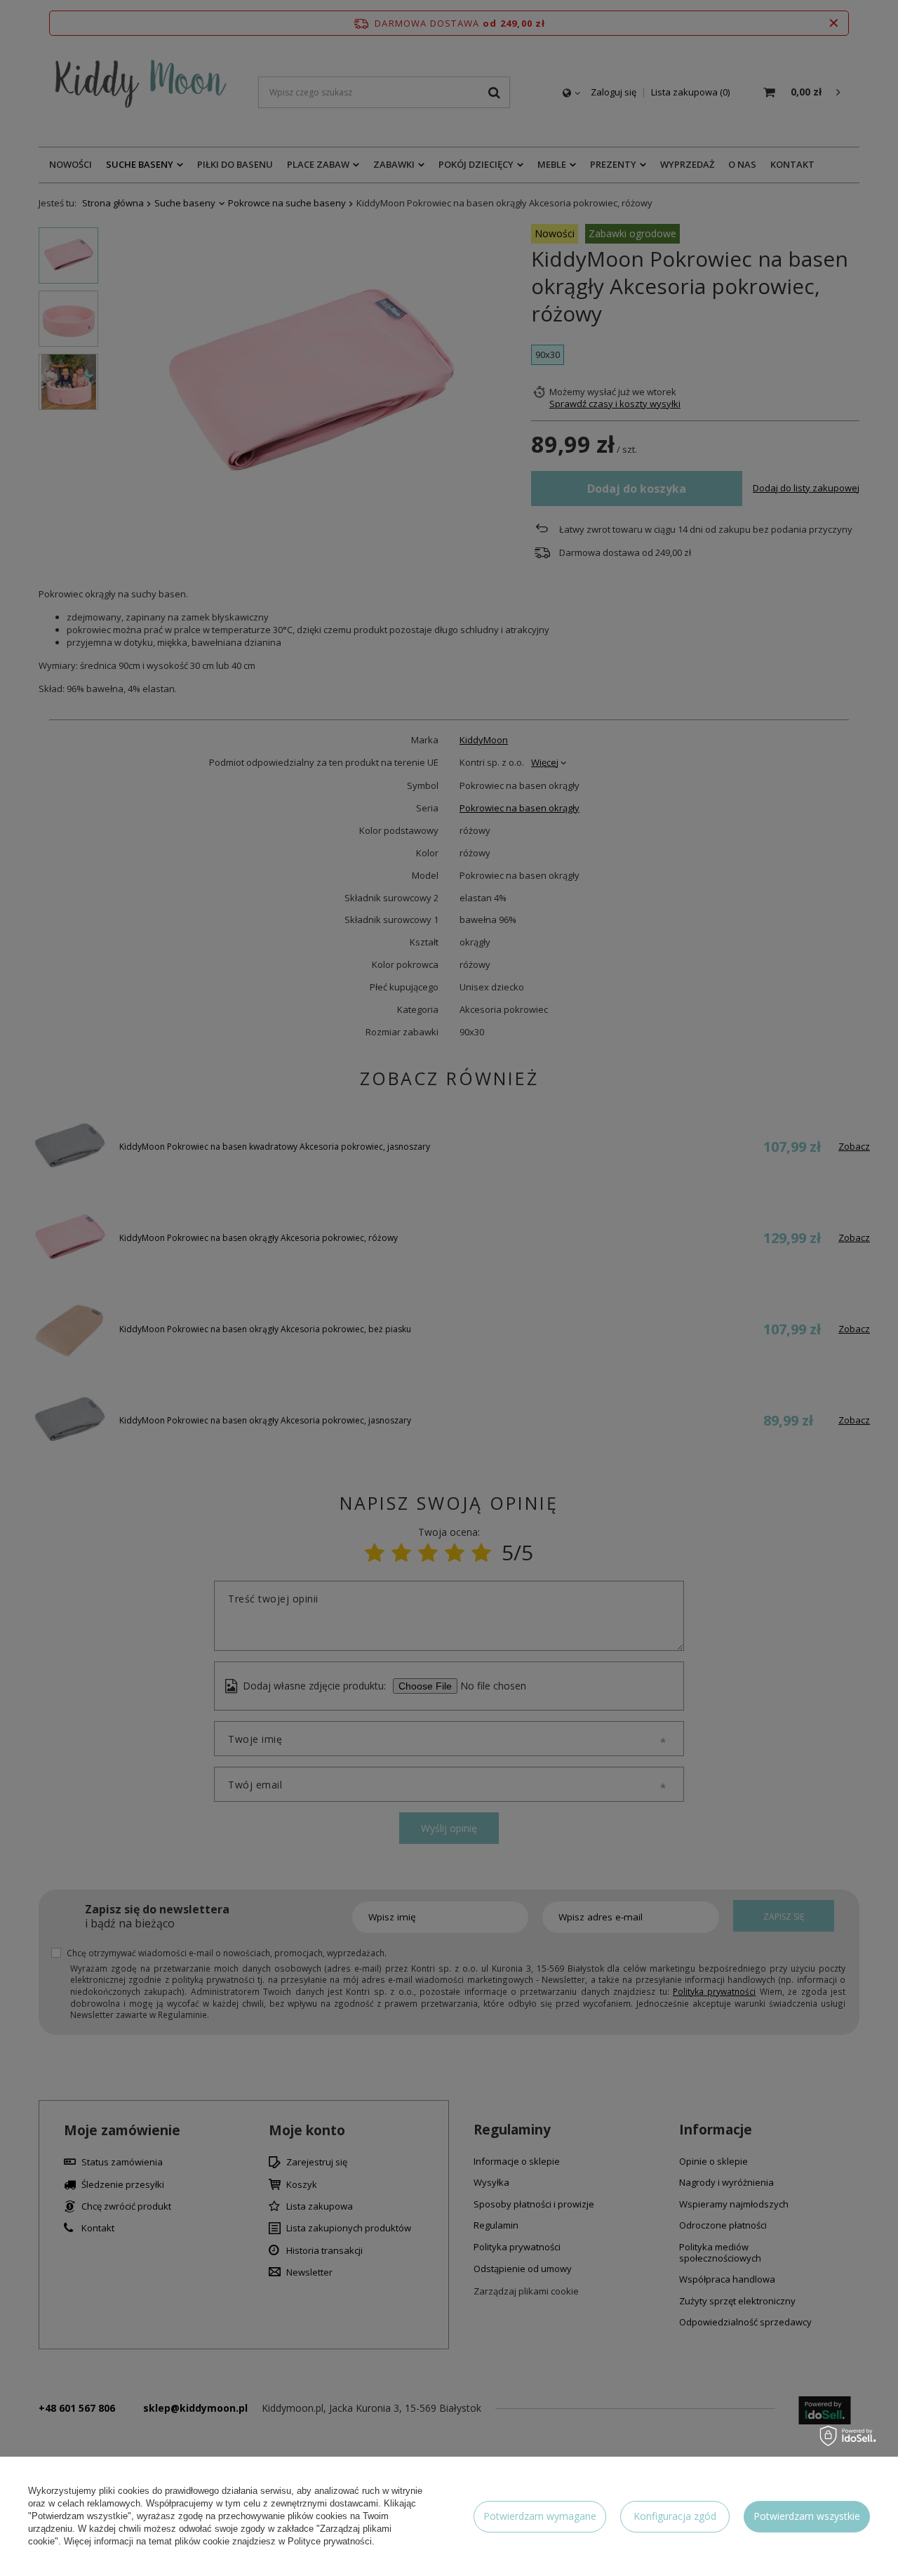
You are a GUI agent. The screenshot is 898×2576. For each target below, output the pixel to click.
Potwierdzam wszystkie (807, 2516)
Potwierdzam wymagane (540, 2516)
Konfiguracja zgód (675, 2516)
